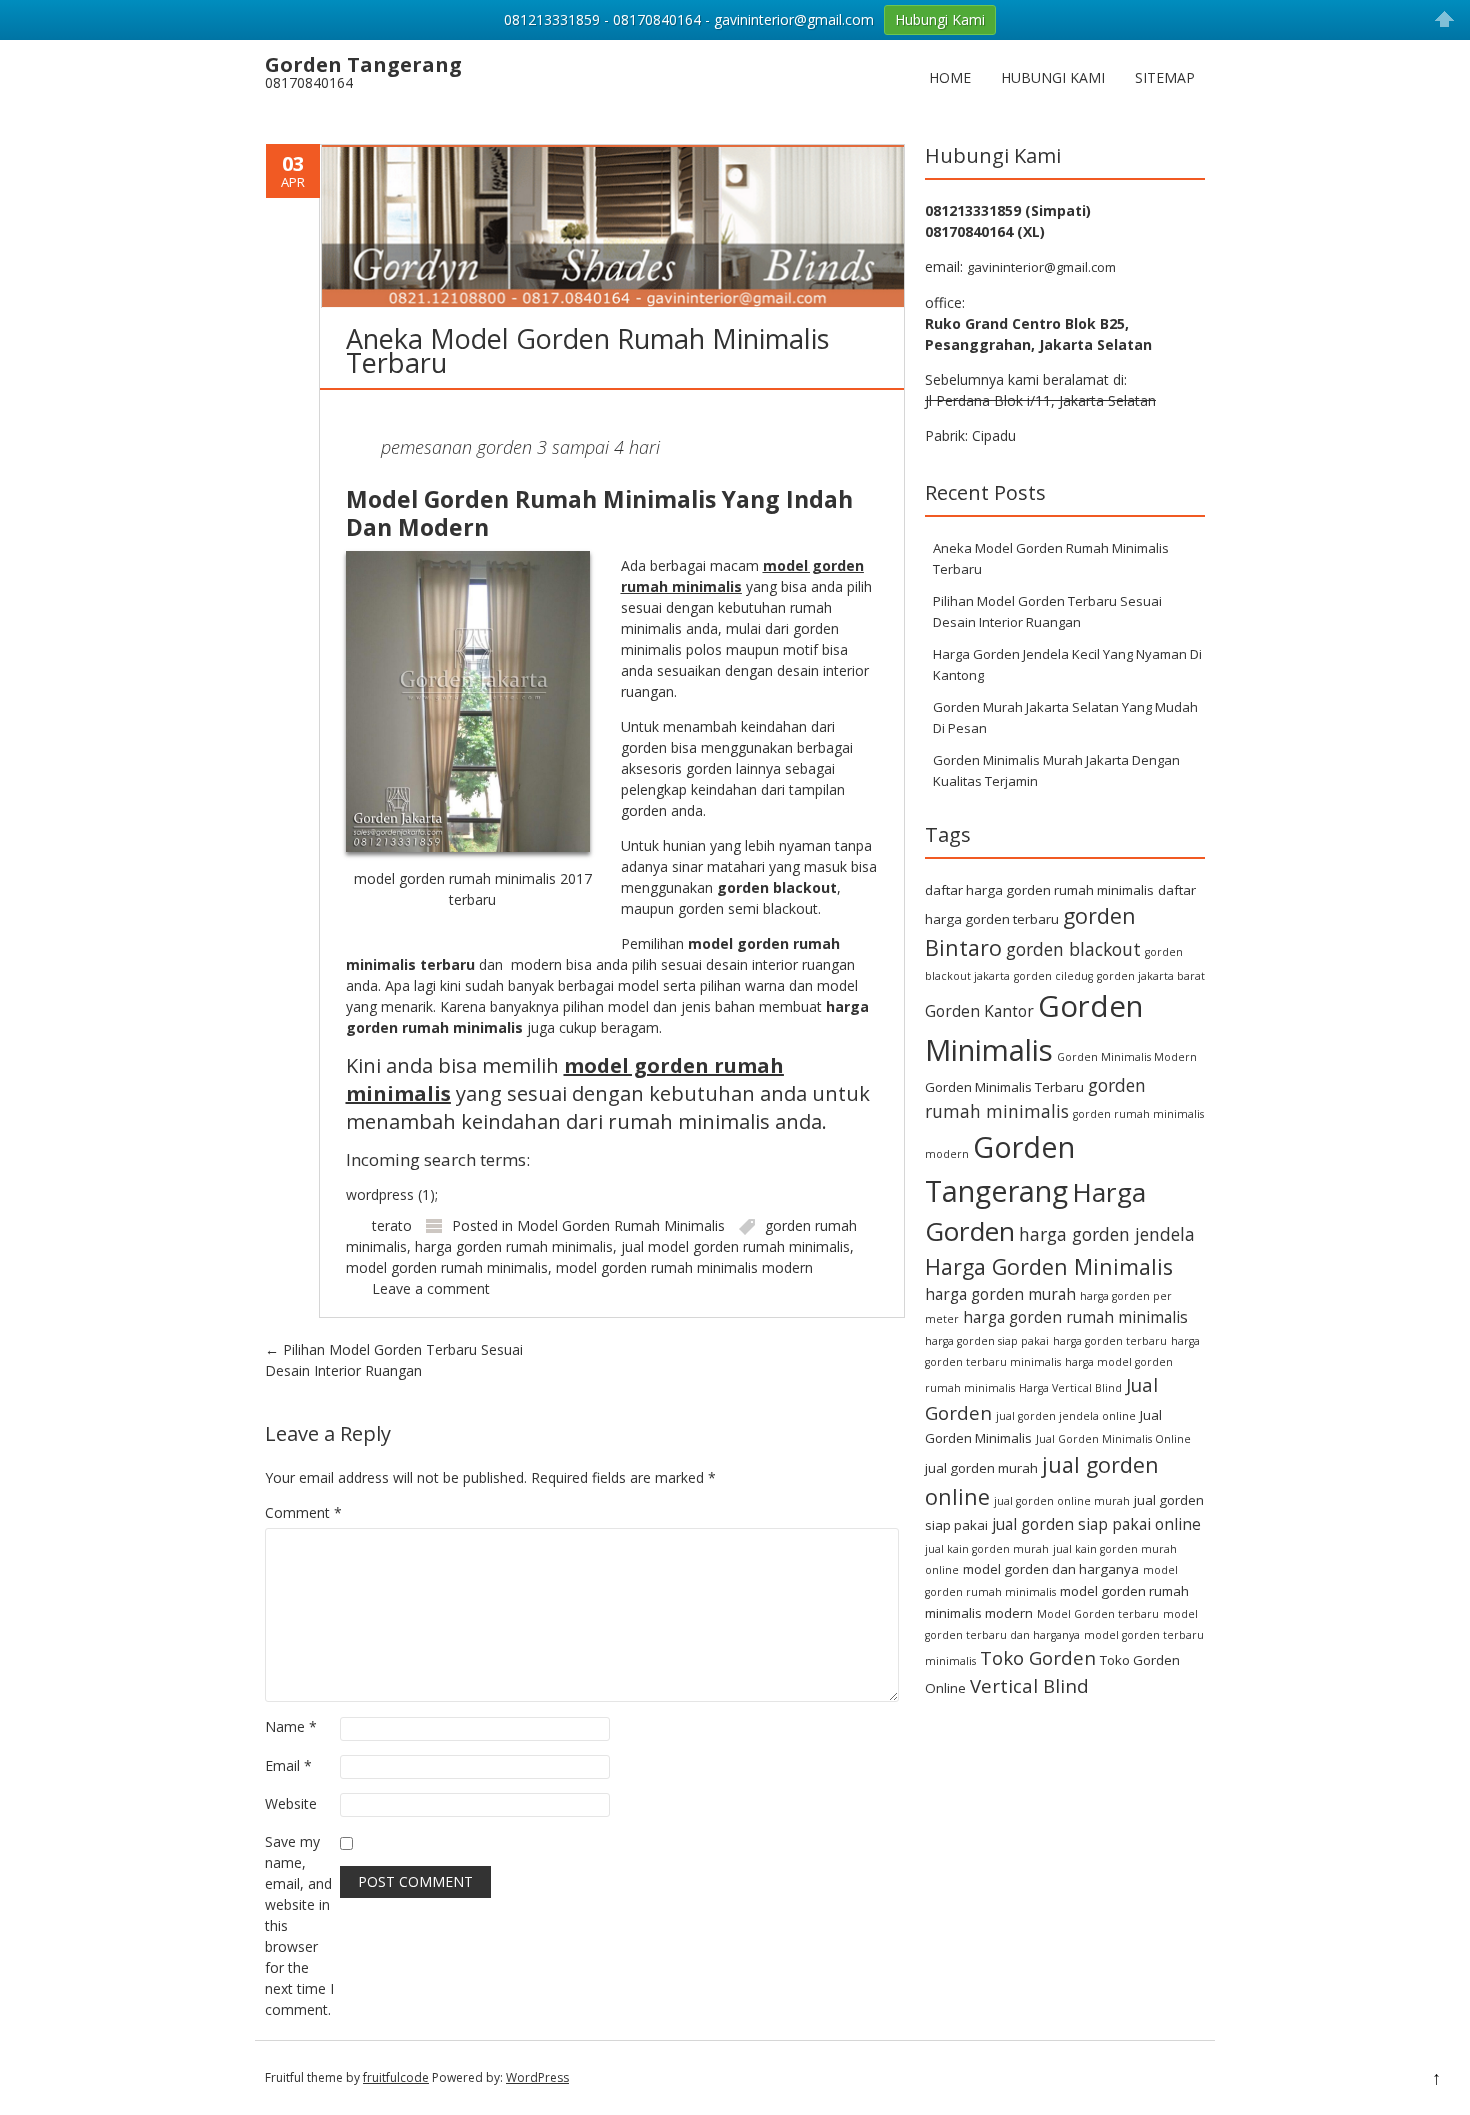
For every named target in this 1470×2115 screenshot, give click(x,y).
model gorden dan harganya (1051, 1569)
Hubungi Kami (1053, 77)
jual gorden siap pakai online (1096, 1524)
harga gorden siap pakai (987, 1341)
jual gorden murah (981, 1468)
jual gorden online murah (1062, 1501)
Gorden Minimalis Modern (1127, 1057)
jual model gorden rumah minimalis (735, 1246)
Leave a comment (431, 1288)
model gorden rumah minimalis (447, 1267)
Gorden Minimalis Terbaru (1004, 1087)
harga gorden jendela (1107, 1234)
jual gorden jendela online (1066, 1416)
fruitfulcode (396, 2077)
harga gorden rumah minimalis (514, 1246)
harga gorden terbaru (1110, 1341)
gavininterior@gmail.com (1041, 267)
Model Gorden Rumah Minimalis (621, 1225)
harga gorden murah (1000, 1294)
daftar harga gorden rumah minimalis (1039, 890)
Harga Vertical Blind (1070, 1388)
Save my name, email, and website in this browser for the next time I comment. (299, 1925)
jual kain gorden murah (987, 1549)
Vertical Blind (1029, 1685)
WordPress (537, 2077)
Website (291, 1803)
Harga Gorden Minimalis (1049, 1266)
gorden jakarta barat (1151, 976)
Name (291, 1726)
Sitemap (1165, 77)
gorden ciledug (1053, 976)
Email (288, 1765)
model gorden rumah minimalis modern (684, 1267)
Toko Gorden (1038, 1657)
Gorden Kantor (979, 1011)
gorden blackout (1073, 949)
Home (950, 77)
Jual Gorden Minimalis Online (1113, 1439)
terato (392, 1225)
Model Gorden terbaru (1098, 1614)
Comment (303, 1512)
